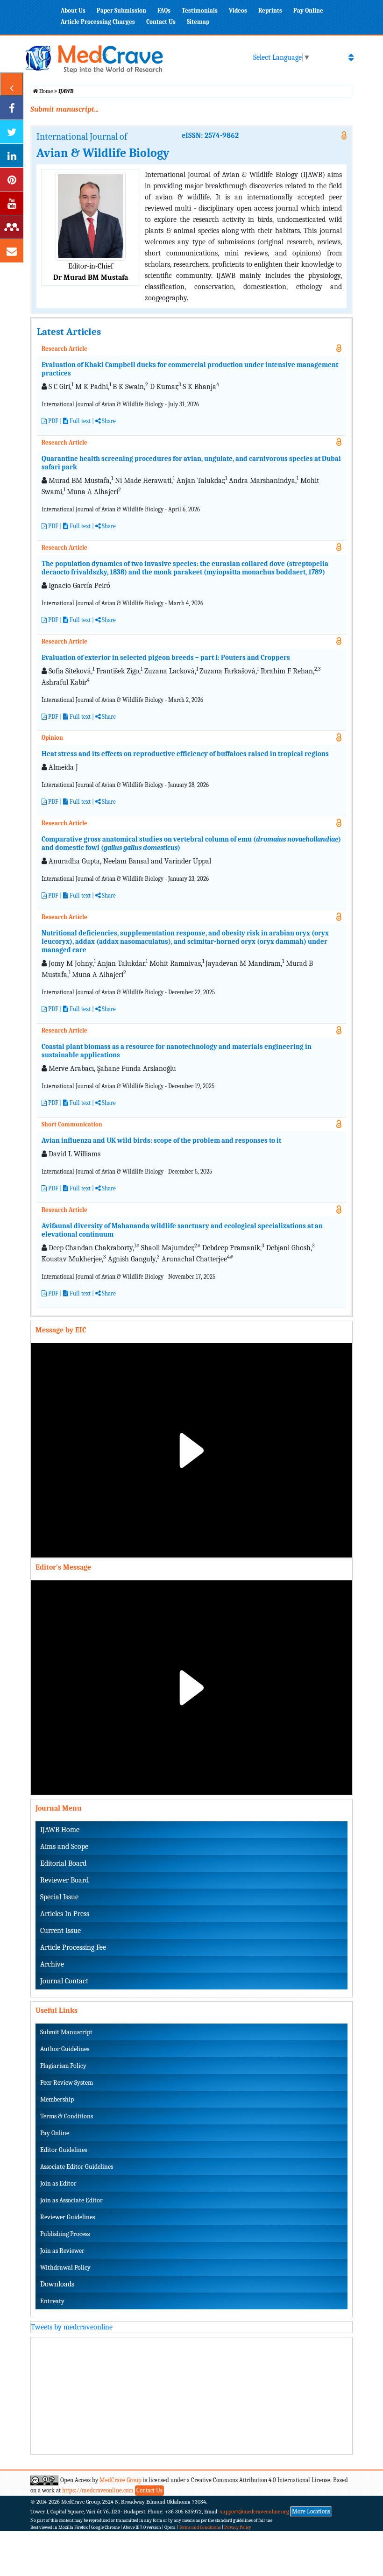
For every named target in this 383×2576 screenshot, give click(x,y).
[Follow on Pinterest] (12, 179)
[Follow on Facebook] (12, 108)
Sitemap (198, 22)
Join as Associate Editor (71, 2200)
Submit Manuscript (66, 2032)
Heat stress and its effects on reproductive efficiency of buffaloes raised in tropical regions (185, 754)
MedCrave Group (121, 2480)
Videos (238, 11)
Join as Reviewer (62, 2251)
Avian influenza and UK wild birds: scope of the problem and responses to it (161, 1140)
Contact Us (161, 22)
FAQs (164, 11)
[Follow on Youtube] (12, 203)
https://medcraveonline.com (99, 2490)
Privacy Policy (238, 2527)
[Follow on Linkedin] (12, 156)
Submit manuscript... (64, 109)
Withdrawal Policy (65, 2268)
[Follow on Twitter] (12, 132)
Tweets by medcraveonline (72, 2327)
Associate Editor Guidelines (77, 2167)
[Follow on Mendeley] (12, 227)
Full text (79, 895)
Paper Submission (121, 11)
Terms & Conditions (67, 2116)
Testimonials (200, 11)
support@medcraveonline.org (255, 2512)
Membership (57, 2099)
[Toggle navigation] (351, 57)
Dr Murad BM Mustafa (91, 277)
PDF (53, 421)
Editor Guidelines (64, 2150)
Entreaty (52, 2301)
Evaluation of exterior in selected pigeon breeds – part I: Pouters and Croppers (166, 658)
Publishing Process (65, 2234)
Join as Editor (58, 2183)
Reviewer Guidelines (67, 2217)
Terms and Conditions (200, 2527)
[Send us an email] (12, 251)
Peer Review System (67, 2083)
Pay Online (308, 11)
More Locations (311, 2511)
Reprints (270, 11)
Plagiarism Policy (63, 2066)
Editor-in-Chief (91, 266)
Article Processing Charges (98, 22)
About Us (73, 11)
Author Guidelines (65, 2049)
